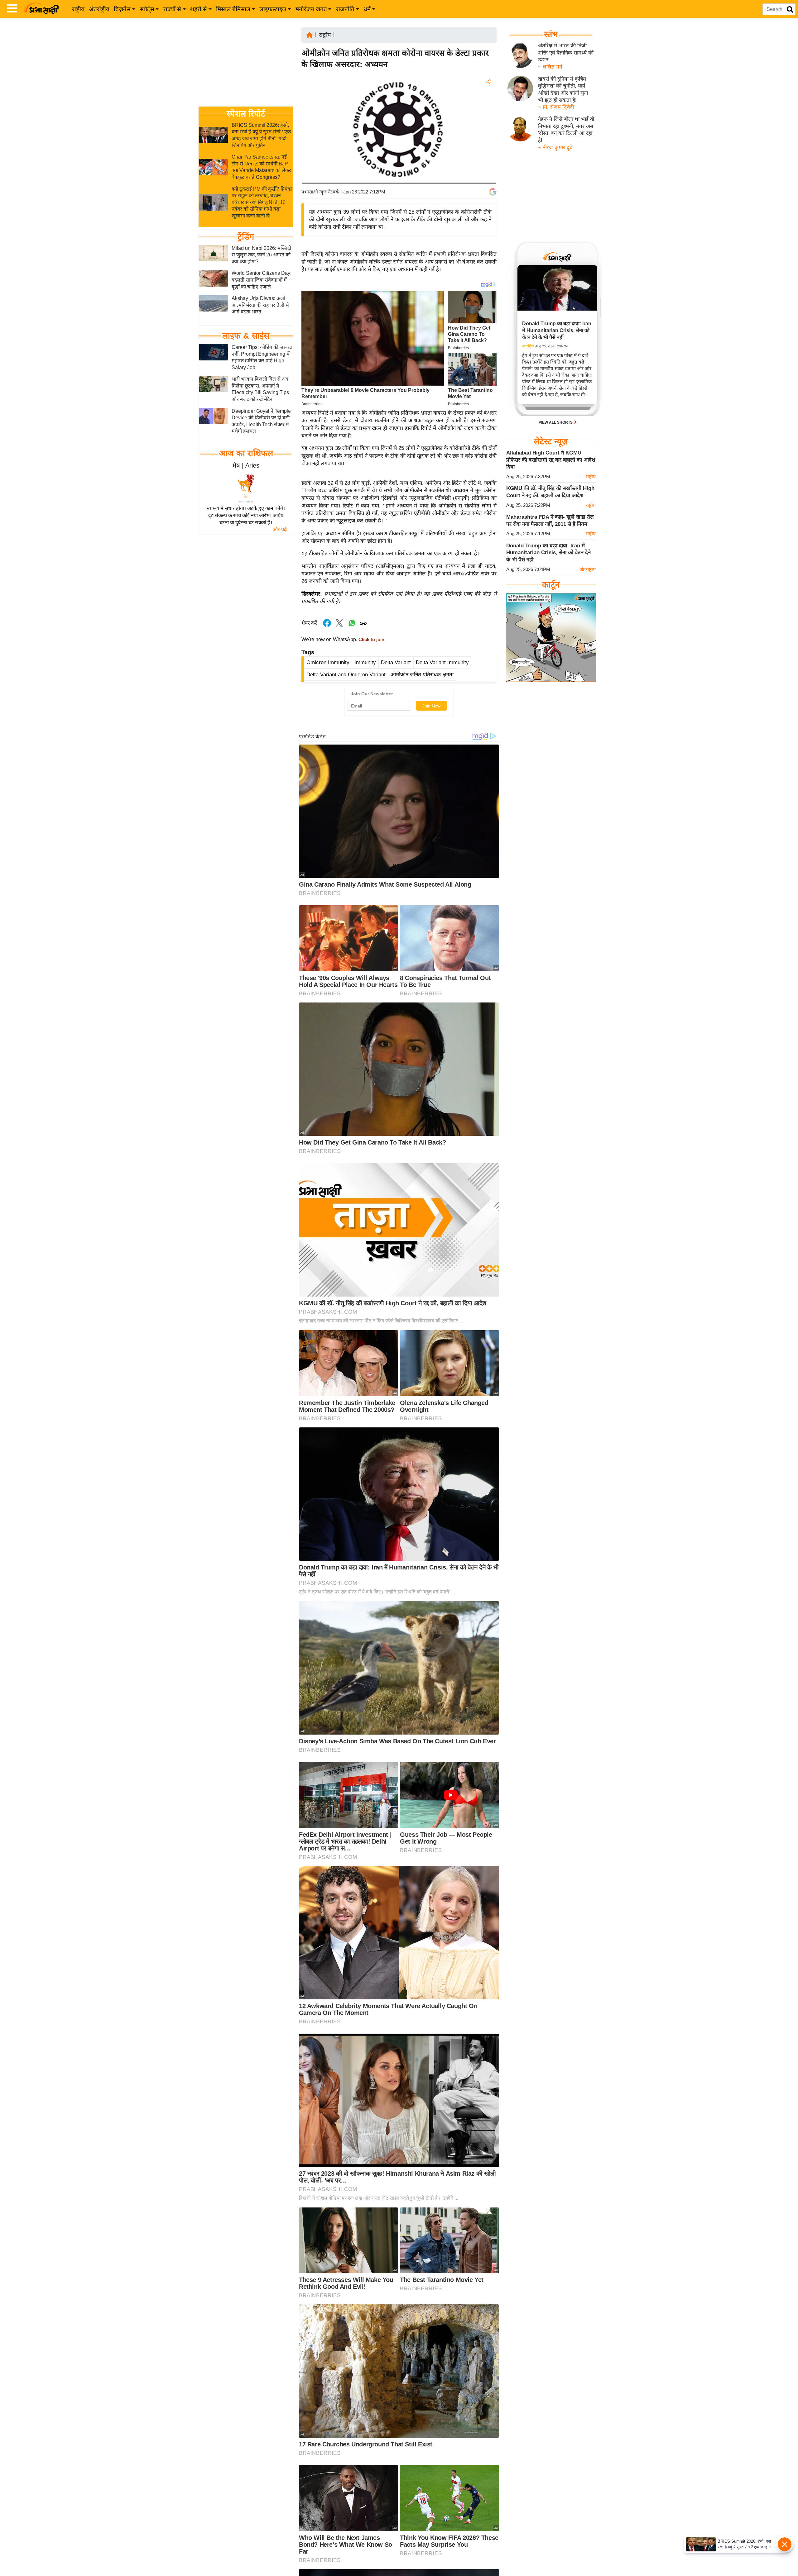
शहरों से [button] (199, 9)
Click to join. (371, 640)
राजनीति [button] (345, 9)
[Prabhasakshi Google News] (493, 192)
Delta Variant (396, 662)
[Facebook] (488, 101)
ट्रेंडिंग (246, 237)
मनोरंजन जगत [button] (311, 9)
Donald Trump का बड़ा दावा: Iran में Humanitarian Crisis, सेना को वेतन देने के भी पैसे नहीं (548, 553)
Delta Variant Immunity (442, 662)
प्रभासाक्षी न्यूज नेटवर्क (320, 192)
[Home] (310, 34)
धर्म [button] (367, 9)
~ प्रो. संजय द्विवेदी (556, 107)
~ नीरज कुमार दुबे (555, 148)
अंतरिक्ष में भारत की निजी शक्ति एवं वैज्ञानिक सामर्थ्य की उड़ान (566, 53)
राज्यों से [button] (172, 9)
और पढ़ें (280, 529)
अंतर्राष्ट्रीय (99, 9)
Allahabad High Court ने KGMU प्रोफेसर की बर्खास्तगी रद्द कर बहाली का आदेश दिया (551, 460)
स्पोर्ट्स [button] (147, 9)
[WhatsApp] (488, 128)
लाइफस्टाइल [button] (273, 9)
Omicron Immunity (328, 662)
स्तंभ (551, 34)
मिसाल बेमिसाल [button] (233, 9)
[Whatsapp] (352, 626)
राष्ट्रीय (78, 9)
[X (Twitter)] (488, 114)
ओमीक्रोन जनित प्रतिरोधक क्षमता (422, 675)
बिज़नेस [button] (122, 9)
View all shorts (556, 422)
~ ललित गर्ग (550, 67)
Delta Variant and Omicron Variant (346, 675)
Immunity (365, 662)
